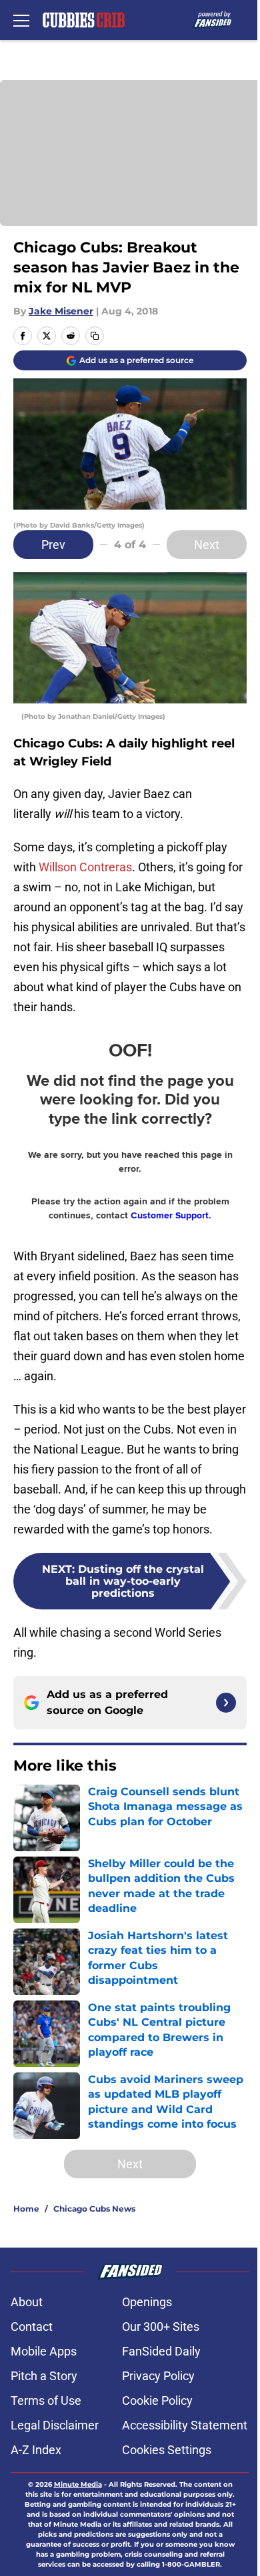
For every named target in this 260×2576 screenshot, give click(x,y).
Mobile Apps (44, 2351)
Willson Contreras (85, 867)
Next (207, 545)
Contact (32, 2327)
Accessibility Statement (185, 2425)
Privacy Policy (158, 2376)
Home (26, 2209)
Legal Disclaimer (55, 2425)
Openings (147, 2302)
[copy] (95, 336)
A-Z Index (36, 2450)
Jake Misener (61, 311)
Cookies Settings (167, 2450)
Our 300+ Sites (161, 2327)
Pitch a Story (44, 2376)
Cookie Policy (157, 2400)
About (27, 2302)
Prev (53, 545)
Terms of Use (46, 2400)
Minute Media (78, 2484)
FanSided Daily (161, 2351)
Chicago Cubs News (94, 2209)
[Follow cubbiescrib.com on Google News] (226, 1703)
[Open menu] (21, 20)
